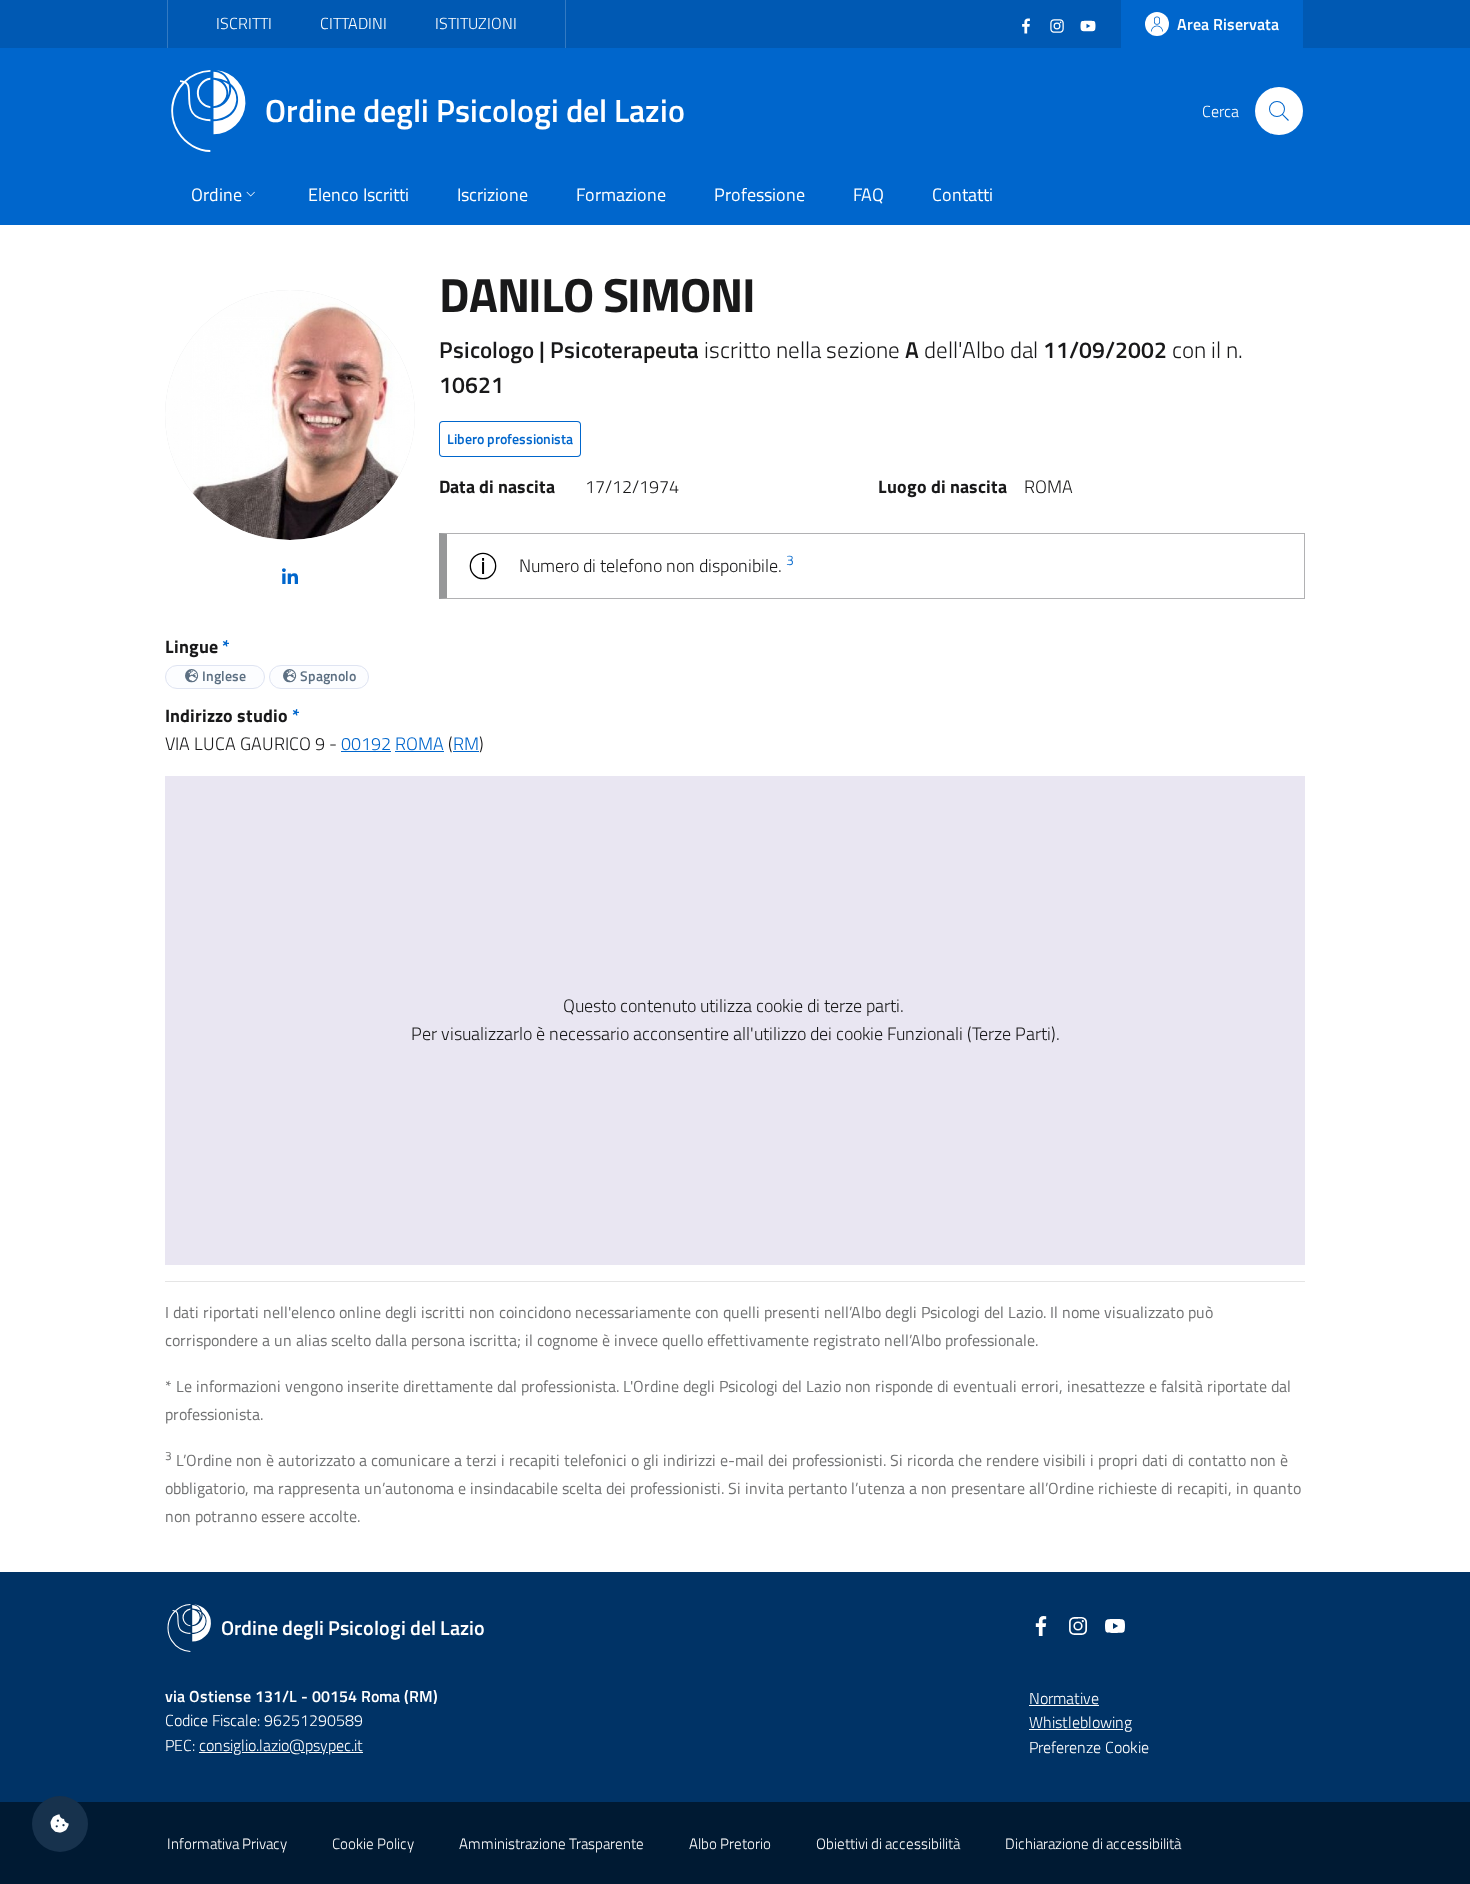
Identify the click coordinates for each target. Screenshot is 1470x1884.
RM (466, 743)
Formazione (621, 194)
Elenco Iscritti (358, 194)
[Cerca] (1279, 111)
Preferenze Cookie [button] (1089, 1747)
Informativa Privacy (227, 1843)
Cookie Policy (373, 1843)
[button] (60, 1824)
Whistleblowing (1080, 1722)
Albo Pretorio (730, 1843)
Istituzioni (476, 23)
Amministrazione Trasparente (551, 1843)
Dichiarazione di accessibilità (1093, 1843)
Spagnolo (326, 675)
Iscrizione (492, 194)
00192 (366, 743)
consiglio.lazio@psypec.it (281, 1745)
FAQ (868, 194)
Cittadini (353, 23)
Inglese (222, 675)
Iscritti (244, 23)
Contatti (962, 194)
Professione (759, 194)
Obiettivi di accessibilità (888, 1843)
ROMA (419, 743)
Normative (1064, 1698)
